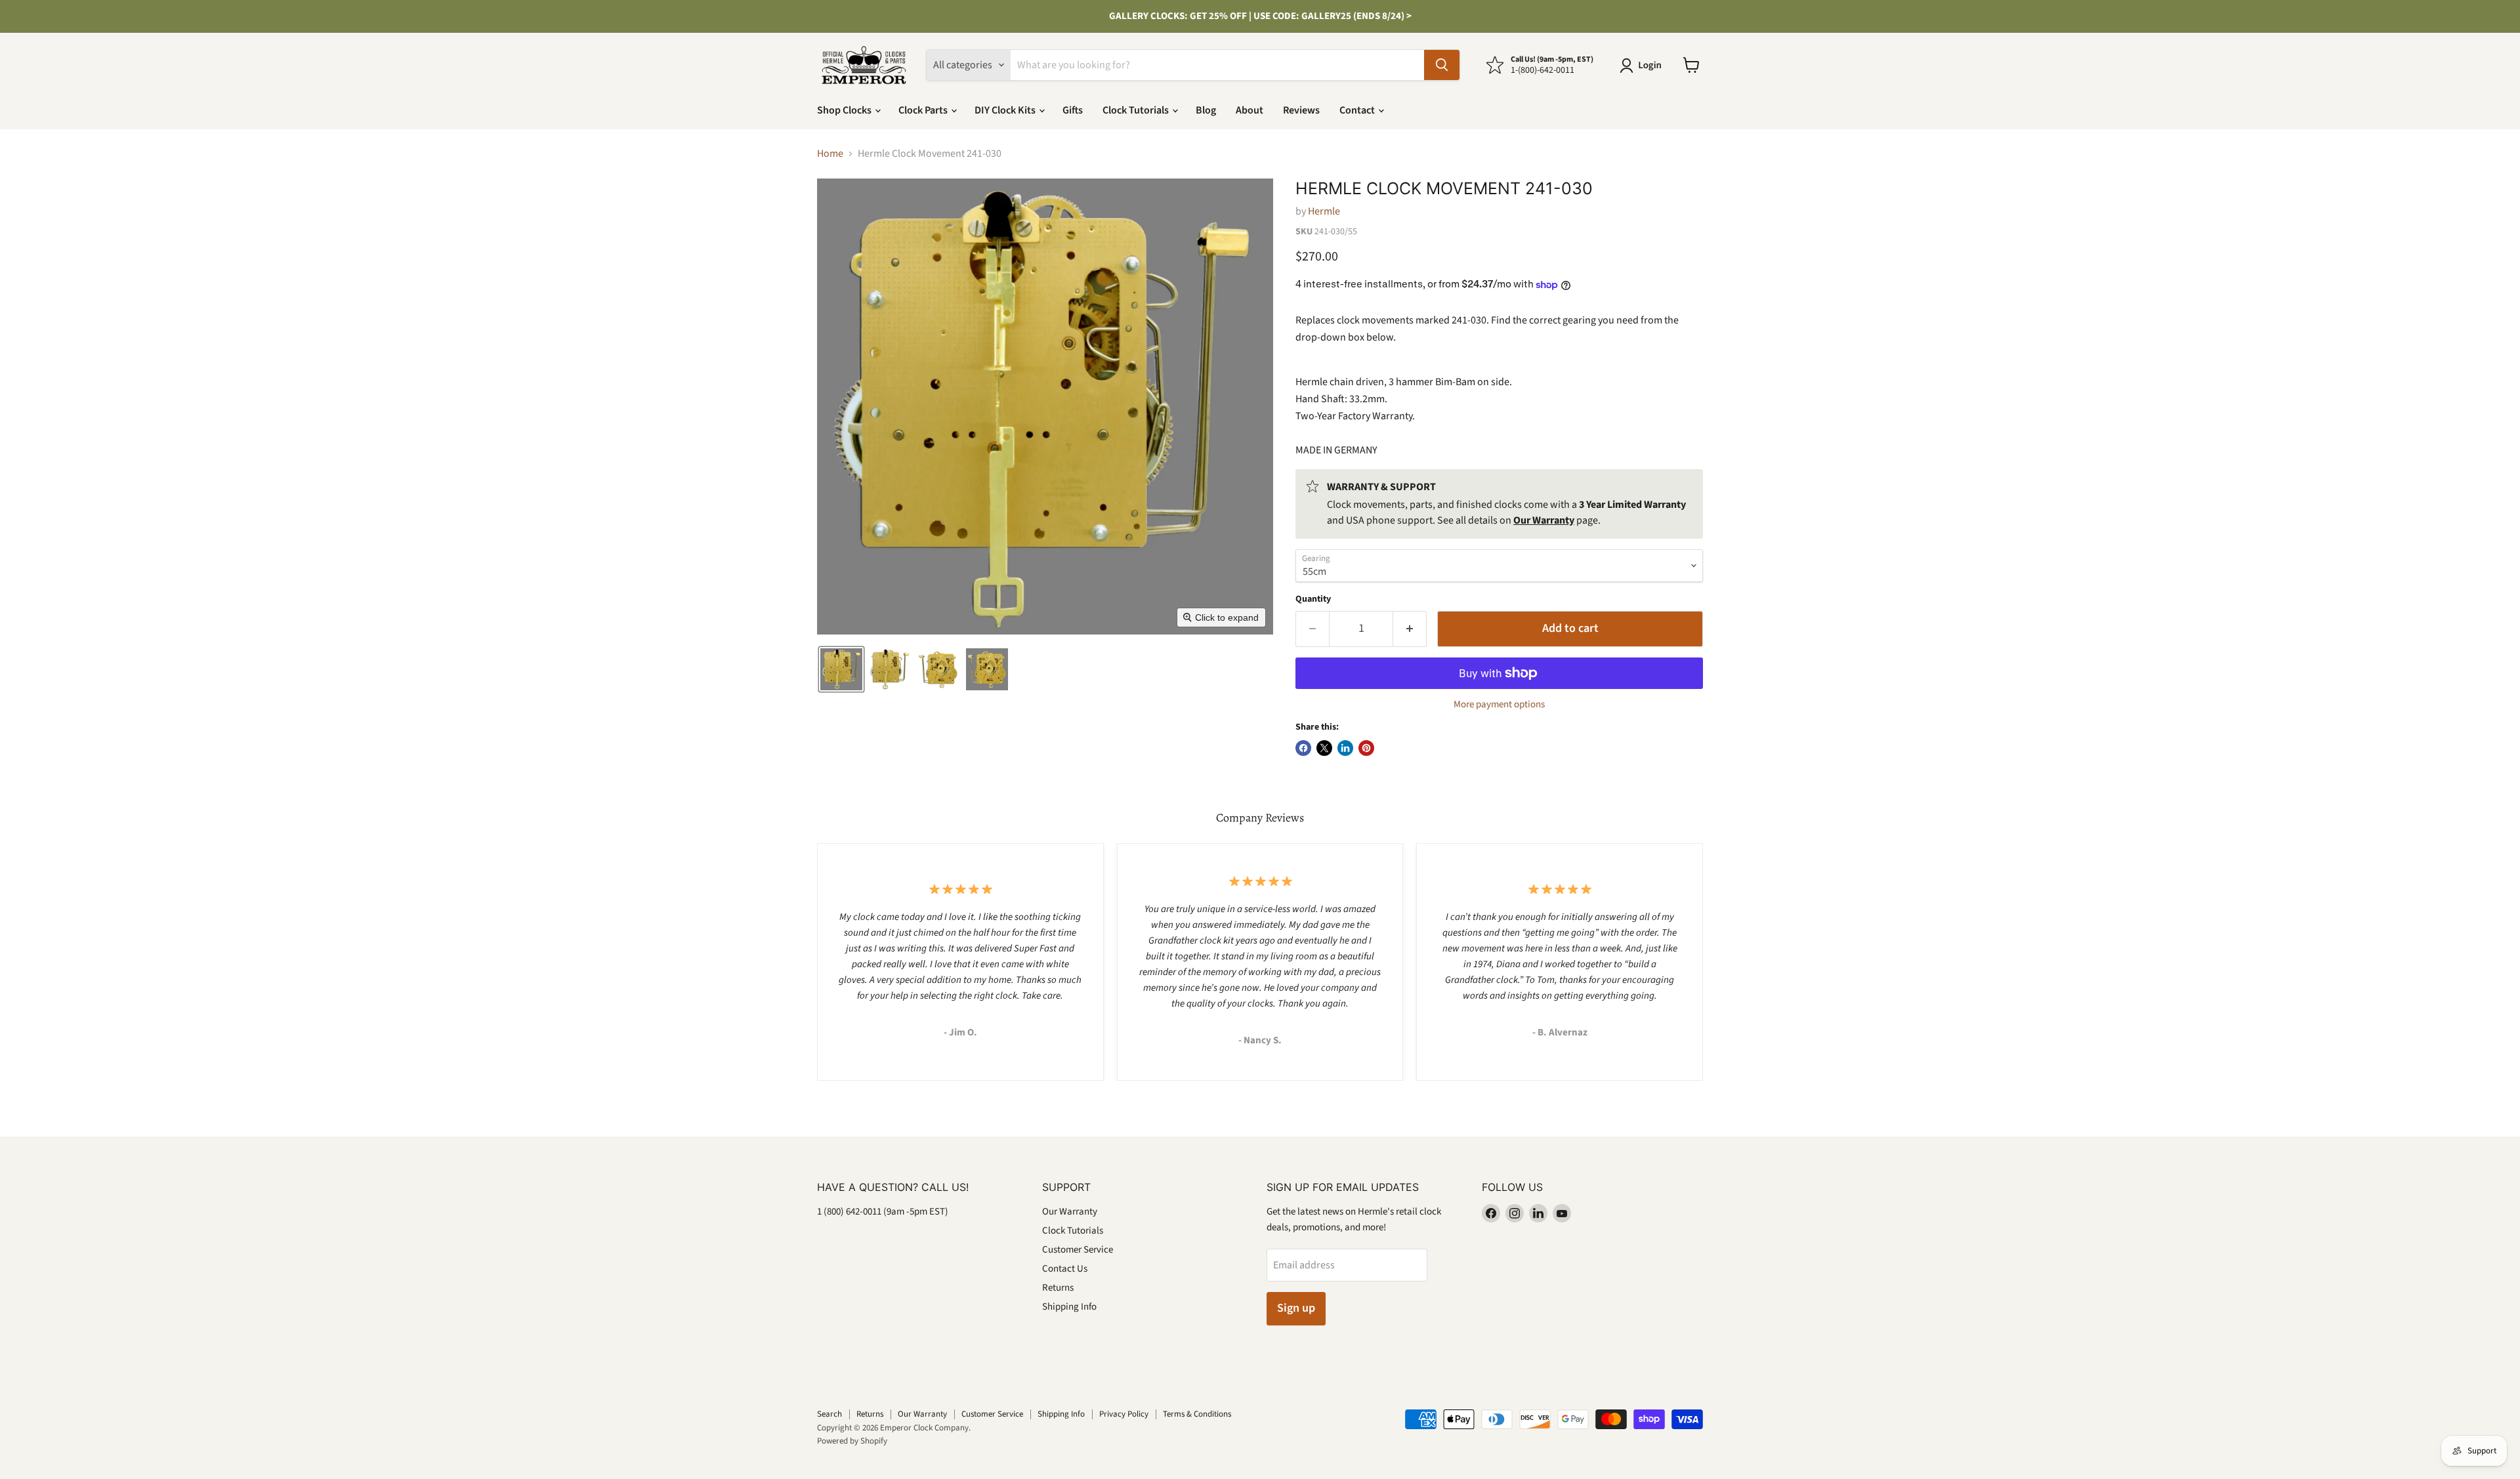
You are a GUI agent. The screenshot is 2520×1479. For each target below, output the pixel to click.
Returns (1058, 1288)
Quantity (1313, 599)
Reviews (1301, 110)
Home (830, 154)
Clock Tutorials (1137, 110)
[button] (1643, 66)
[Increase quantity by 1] (1410, 629)
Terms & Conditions (1197, 1414)
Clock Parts (924, 110)
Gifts (1073, 110)
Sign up (1296, 1308)
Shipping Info (1069, 1307)
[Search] (1442, 65)
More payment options (1499, 704)
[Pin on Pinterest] (1366, 748)
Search (829, 1414)
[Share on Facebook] (1303, 748)
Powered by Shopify (852, 1441)
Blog (1206, 110)
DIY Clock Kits (1006, 110)
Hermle (1324, 211)
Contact (1358, 110)
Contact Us (1065, 1269)
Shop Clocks (845, 110)
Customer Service (1078, 1250)
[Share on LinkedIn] (1345, 748)
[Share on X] (1324, 748)
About (1249, 110)
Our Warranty (1070, 1212)
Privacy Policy (1124, 1414)
